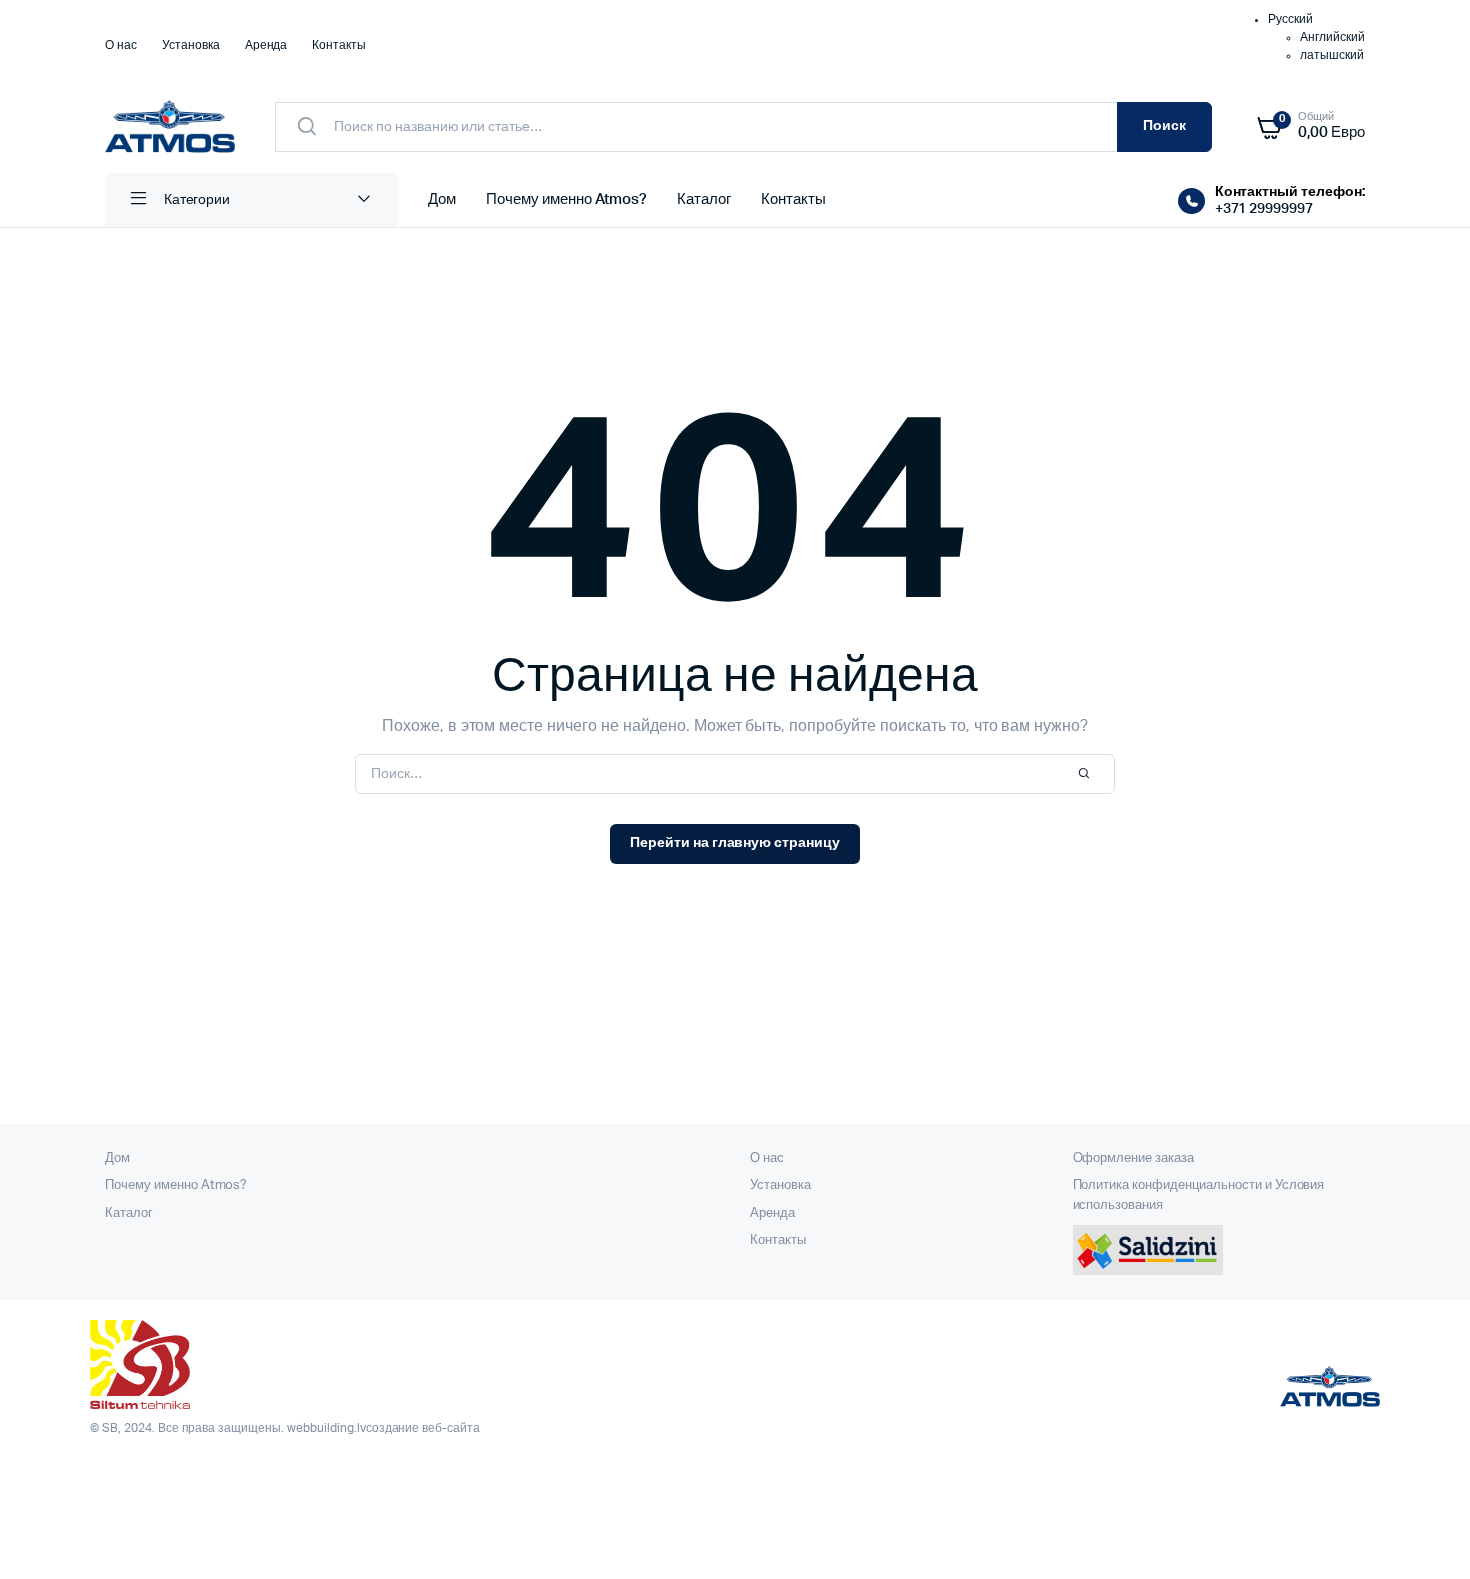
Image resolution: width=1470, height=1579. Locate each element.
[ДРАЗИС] (170, 126)
